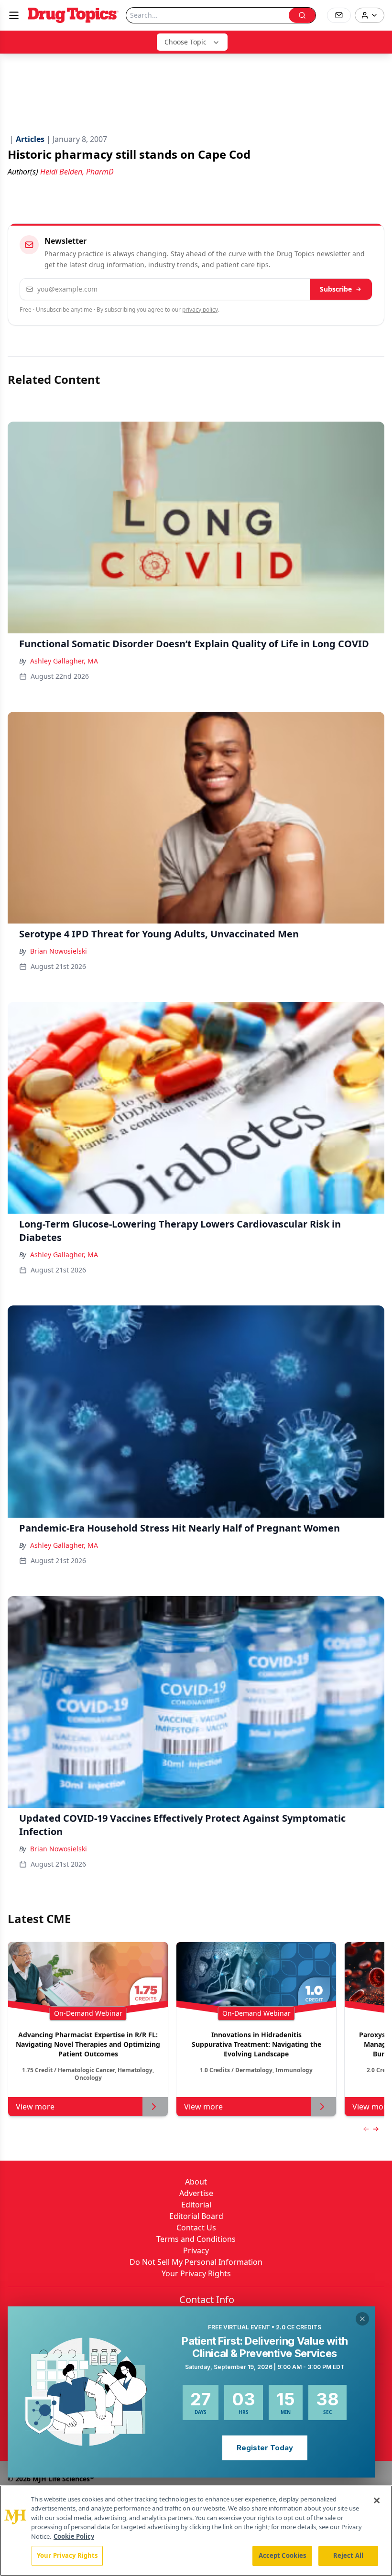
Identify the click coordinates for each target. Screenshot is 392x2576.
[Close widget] (362, 2319)
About (196, 2182)
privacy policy (200, 310)
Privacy (196, 2250)
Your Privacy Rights (196, 2273)
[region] (196, 2531)
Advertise (196, 2193)
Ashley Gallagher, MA (64, 661)
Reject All (348, 2555)
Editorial (196, 2205)
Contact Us (196, 2228)
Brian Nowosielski (59, 951)
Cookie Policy (74, 2536)
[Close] (377, 2500)
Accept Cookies (283, 2555)
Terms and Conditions (196, 2239)
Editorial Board (196, 2216)
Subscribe (336, 289)
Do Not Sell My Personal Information (196, 2262)
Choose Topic (185, 42)
